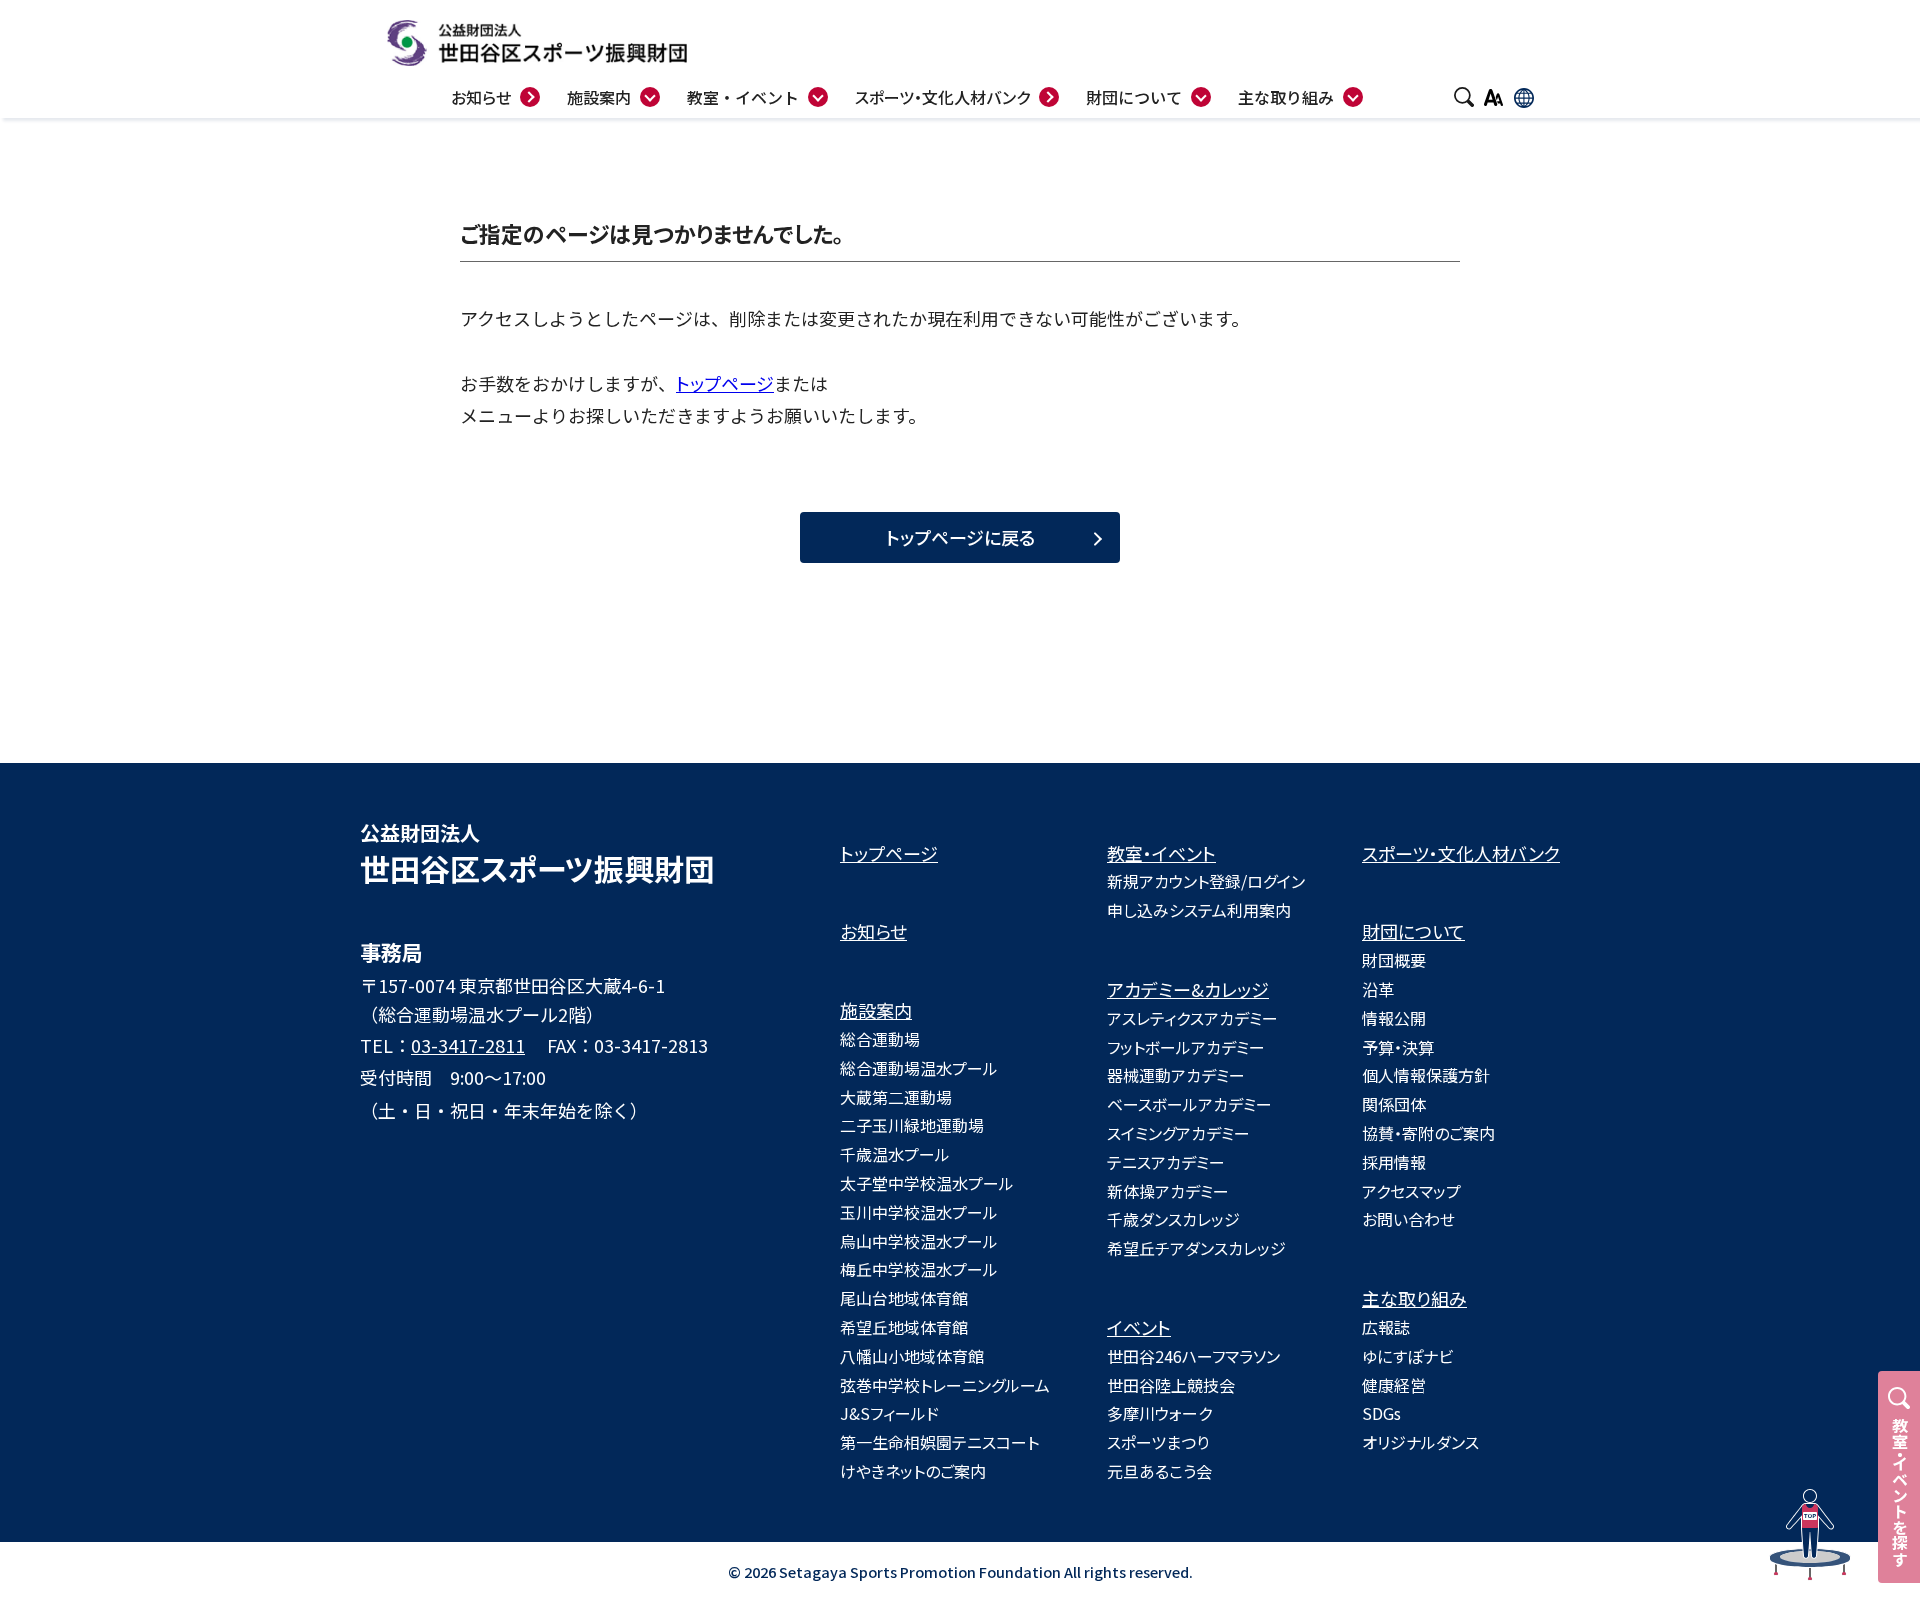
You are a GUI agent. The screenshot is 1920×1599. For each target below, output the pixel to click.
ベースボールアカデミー (1189, 1104)
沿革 (1378, 989)
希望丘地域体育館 (904, 1327)
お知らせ (873, 931)
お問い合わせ (1408, 1219)
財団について (1413, 931)
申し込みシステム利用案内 (1199, 910)
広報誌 (1386, 1327)
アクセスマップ (1411, 1191)
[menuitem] (757, 94)
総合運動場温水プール (919, 1068)
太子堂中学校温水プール (927, 1183)
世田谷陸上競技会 (1171, 1385)
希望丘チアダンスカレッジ (1196, 1248)
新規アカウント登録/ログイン (1206, 881)
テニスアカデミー (1166, 1162)
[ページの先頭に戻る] (1810, 1535)
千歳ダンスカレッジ (1173, 1219)
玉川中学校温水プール (919, 1212)
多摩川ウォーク (1159, 1413)
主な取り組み (1414, 1298)
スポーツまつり (1158, 1442)
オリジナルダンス (1420, 1442)
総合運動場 (880, 1039)
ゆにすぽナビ (1407, 1356)
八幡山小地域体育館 (912, 1356)
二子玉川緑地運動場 (912, 1125)
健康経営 (1394, 1385)
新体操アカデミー (1168, 1191)
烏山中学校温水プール (919, 1241)
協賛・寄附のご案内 (1428, 1133)
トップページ (725, 383)
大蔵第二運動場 (896, 1097)
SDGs (1381, 1413)
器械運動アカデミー (1176, 1075)
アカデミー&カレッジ (1188, 989)
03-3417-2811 (468, 1045)
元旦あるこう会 (1159, 1471)
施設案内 (876, 1010)
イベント (1139, 1327)
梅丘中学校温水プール (919, 1269)
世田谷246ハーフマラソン (1193, 1356)
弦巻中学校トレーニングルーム (945, 1385)
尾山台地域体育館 (904, 1298)
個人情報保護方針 (1426, 1075)
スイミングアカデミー (1178, 1133)
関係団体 (1394, 1104)
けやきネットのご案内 (913, 1471)
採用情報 (1394, 1162)
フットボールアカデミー (1186, 1047)
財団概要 (1394, 960)
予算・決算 (1398, 1047)
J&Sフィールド (889, 1413)
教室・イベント (1161, 853)
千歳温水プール (895, 1154)
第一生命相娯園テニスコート (939, 1442)
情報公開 (1394, 1018)
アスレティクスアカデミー (1192, 1018)
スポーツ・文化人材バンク (1461, 853)
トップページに (960, 537)
